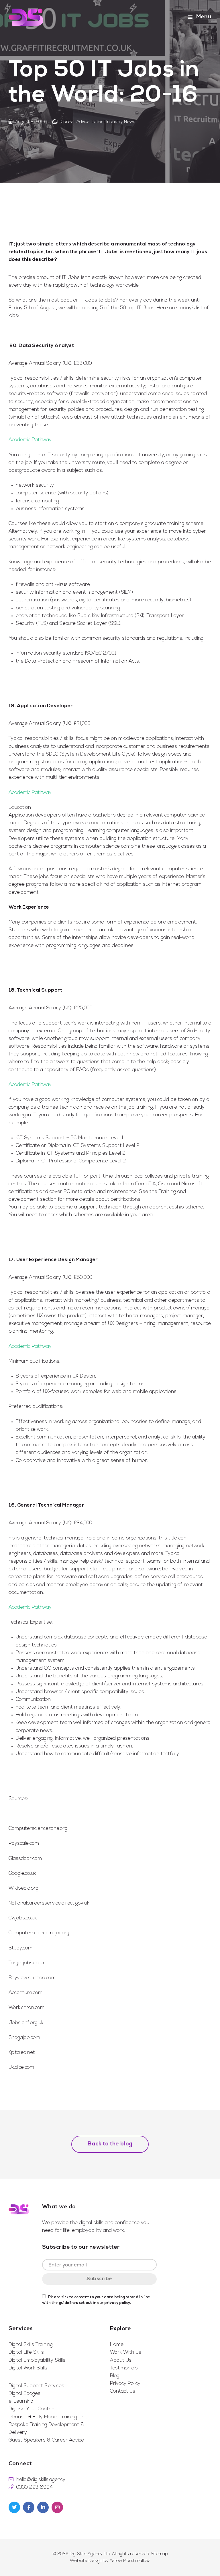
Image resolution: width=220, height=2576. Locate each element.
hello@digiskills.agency (41, 2480)
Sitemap (159, 2554)
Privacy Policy (125, 2384)
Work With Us (126, 2352)
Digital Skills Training (31, 2345)
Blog (115, 2376)
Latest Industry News (113, 122)
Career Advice (75, 122)
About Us (121, 2360)
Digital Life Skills (26, 2352)
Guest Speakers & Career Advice (46, 2440)
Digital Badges (24, 2394)
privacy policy (117, 2303)
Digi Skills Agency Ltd (90, 2554)
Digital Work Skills (28, 2368)
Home (117, 2345)
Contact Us (123, 2391)
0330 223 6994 (35, 2487)
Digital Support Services (36, 2386)
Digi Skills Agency (26, 17)
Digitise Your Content (33, 2409)
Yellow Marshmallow (130, 2561)
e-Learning (21, 2401)
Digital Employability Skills (37, 2360)
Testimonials (124, 2368)
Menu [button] (204, 17)
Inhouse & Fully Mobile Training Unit (48, 2417)
